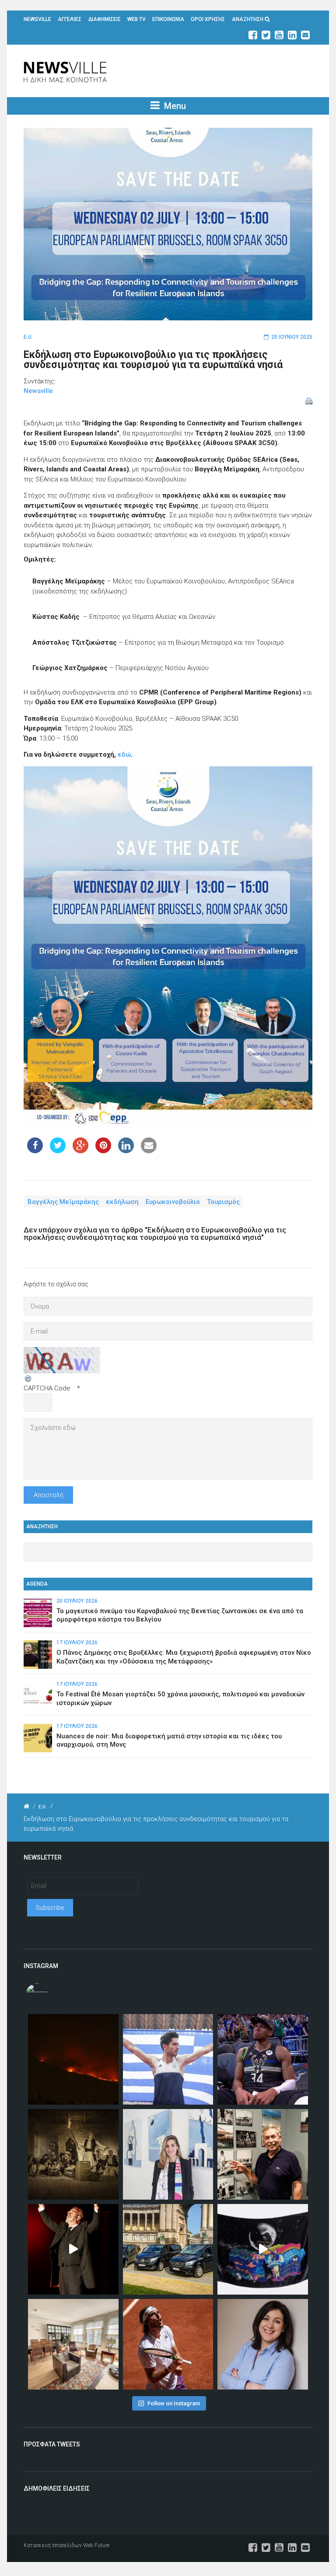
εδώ (124, 755)
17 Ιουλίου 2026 (77, 1642)
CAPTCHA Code (47, 1388)
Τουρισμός (223, 1202)
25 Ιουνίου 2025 (292, 337)
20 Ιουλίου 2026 (77, 1601)
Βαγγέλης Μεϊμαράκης (63, 1202)
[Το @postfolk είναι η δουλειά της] (263, 2249)
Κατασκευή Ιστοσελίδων (53, 2545)
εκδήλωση (122, 1202)
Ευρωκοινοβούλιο (173, 1202)
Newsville (38, 391)
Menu (174, 106)
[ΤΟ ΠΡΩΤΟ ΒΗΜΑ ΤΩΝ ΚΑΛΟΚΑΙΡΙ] (168, 2249)
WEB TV (136, 19)
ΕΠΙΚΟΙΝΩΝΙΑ (168, 19)
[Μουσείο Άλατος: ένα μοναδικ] (263, 2154)
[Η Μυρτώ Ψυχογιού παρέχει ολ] (263, 2344)
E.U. (28, 337)
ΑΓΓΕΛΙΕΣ (70, 19)
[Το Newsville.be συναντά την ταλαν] (168, 2154)
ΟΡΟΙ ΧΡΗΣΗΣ (208, 19)
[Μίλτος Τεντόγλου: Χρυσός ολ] (168, 2059)
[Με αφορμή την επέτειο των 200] (73, 2154)
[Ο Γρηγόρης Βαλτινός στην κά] (73, 2249)
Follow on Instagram (174, 2403)
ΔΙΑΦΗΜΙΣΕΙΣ (105, 19)
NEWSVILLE (37, 19)
